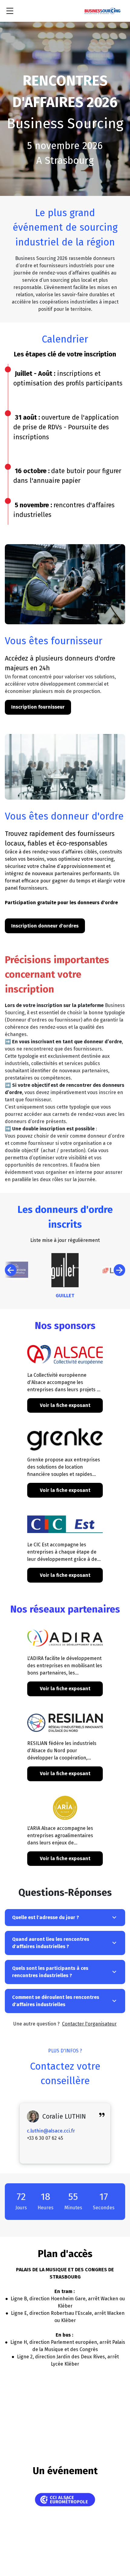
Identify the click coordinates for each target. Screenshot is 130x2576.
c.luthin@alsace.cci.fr (51, 2131)
